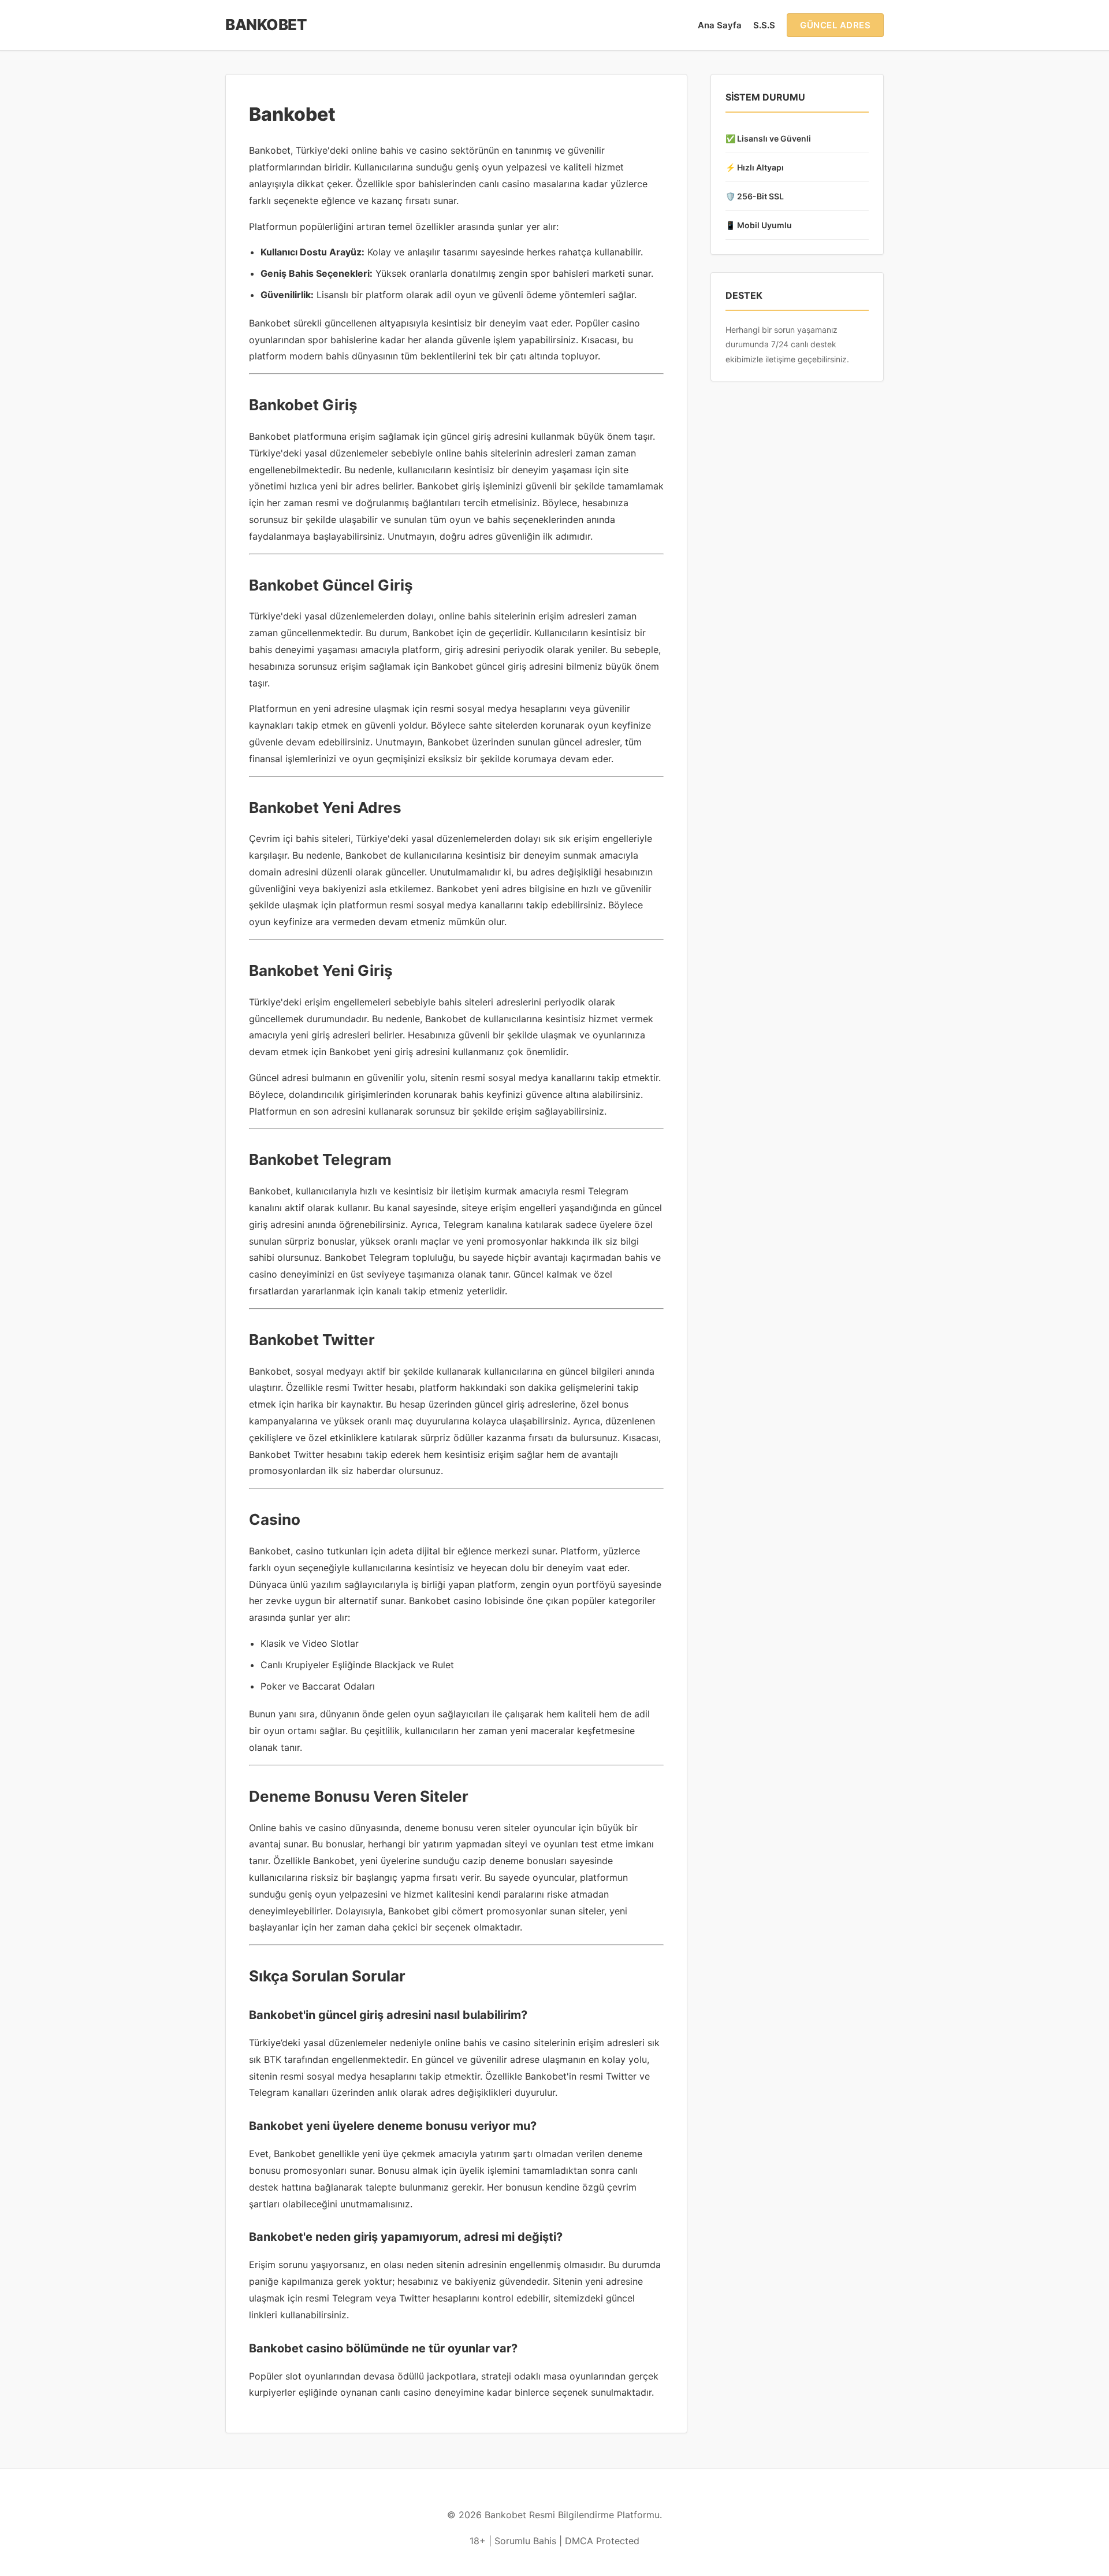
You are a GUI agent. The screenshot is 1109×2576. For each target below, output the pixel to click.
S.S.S (764, 25)
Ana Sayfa (720, 25)
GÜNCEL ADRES (835, 25)
